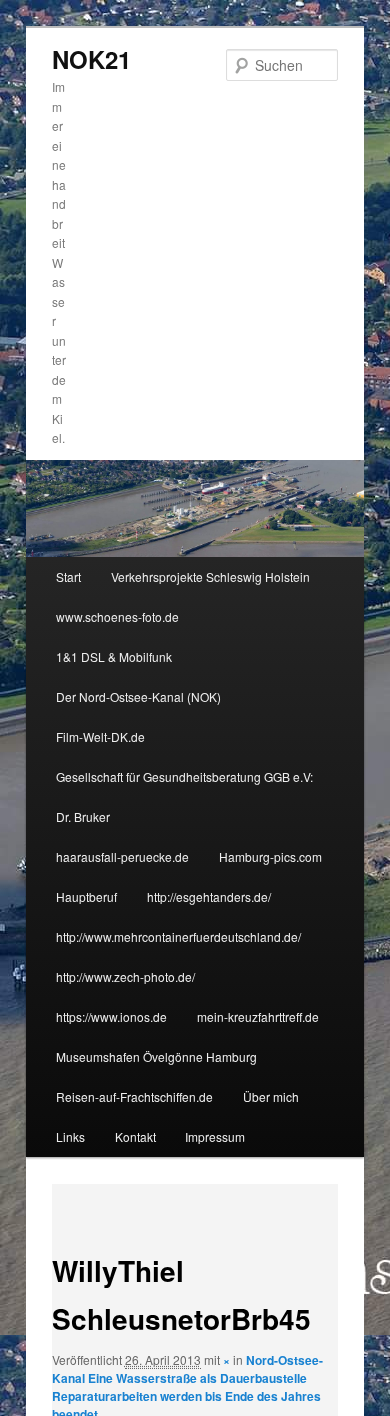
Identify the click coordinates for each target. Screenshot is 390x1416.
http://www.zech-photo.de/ (125, 976)
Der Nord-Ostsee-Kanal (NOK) (138, 696)
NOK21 (91, 59)
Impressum (215, 1136)
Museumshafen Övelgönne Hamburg (156, 1056)
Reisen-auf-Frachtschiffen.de (134, 1096)
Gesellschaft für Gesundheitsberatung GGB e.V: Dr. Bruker (184, 796)
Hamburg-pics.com (270, 856)
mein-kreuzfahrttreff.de (258, 1016)
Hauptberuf (86, 896)
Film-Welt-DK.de (100, 736)
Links (70, 1136)
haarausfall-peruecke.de (122, 856)
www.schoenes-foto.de (117, 616)
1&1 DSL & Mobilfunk (114, 656)
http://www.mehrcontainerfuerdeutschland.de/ (178, 936)
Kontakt (135, 1136)
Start (68, 576)
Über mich (271, 1096)
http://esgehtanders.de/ (209, 896)
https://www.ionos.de (111, 1016)
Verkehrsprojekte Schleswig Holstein (210, 576)
